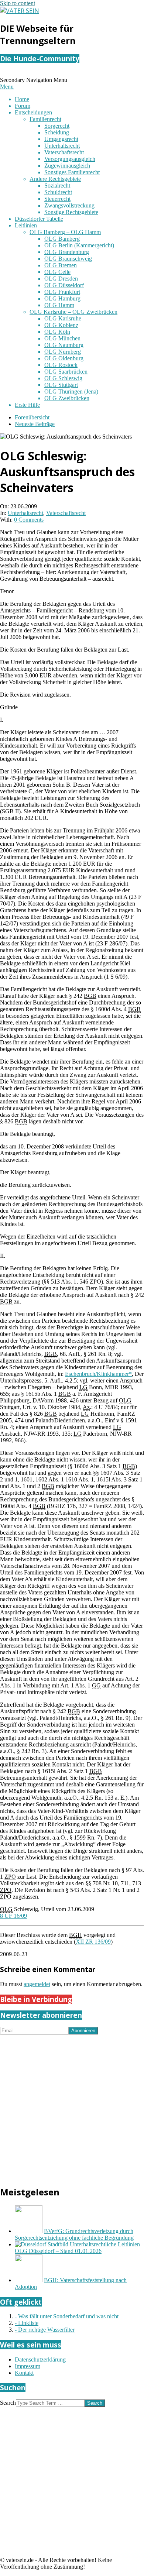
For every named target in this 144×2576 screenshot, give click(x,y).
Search (8, 2403)
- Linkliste (27, 2323)
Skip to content (18, 3)
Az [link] (86, 1407)
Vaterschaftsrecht (66, 513)
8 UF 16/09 (13, 1916)
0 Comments (29, 520)
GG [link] (96, 1685)
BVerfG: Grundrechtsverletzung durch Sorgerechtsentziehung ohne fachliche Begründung (74, 2234)
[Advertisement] (72, 2106)
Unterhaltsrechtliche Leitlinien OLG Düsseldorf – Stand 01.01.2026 (77, 2248)
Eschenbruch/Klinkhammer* (98, 1374)
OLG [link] (125, 1400)
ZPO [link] (95, 1282)
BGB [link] (90, 996)
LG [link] (83, 1387)
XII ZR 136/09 (93, 1942)
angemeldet (37, 1984)
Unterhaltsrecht (25, 513)
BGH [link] (76, 1935)
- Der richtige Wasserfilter (45, 2330)
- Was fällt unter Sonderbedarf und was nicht (67, 2316)
